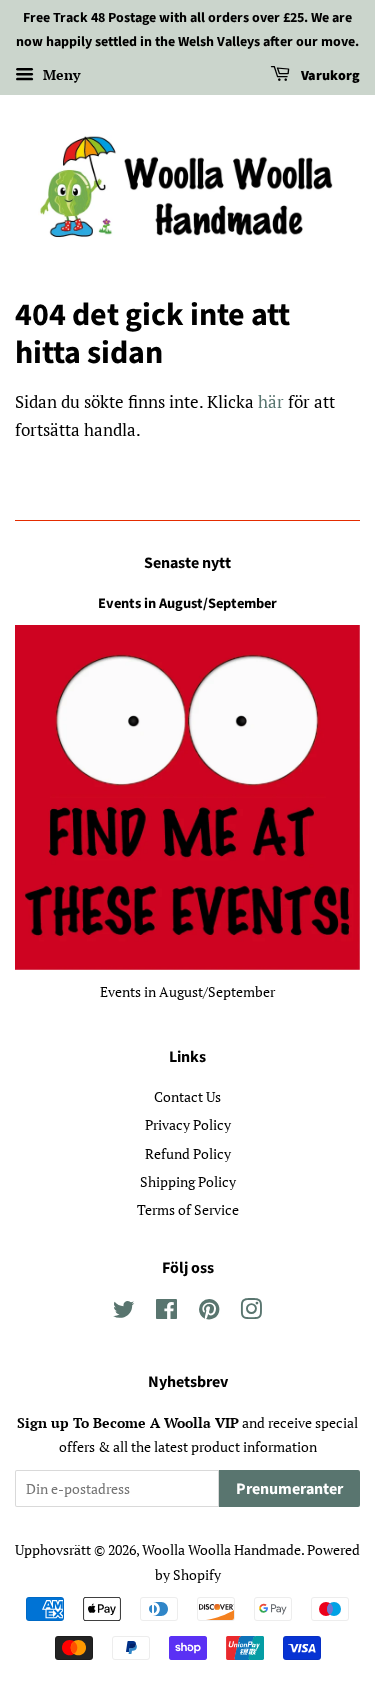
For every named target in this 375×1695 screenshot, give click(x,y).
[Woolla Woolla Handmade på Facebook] (166, 1312)
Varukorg (329, 76)
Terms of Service (188, 1209)
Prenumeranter (289, 1489)
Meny (59, 74)
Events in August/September (187, 603)
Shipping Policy (188, 1181)
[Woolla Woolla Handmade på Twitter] (124, 1312)
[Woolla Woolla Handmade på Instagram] (251, 1312)
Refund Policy (188, 1153)
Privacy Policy (188, 1124)
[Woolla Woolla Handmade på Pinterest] (209, 1312)
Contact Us (187, 1096)
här (271, 401)
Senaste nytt (187, 563)
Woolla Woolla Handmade (221, 1549)
